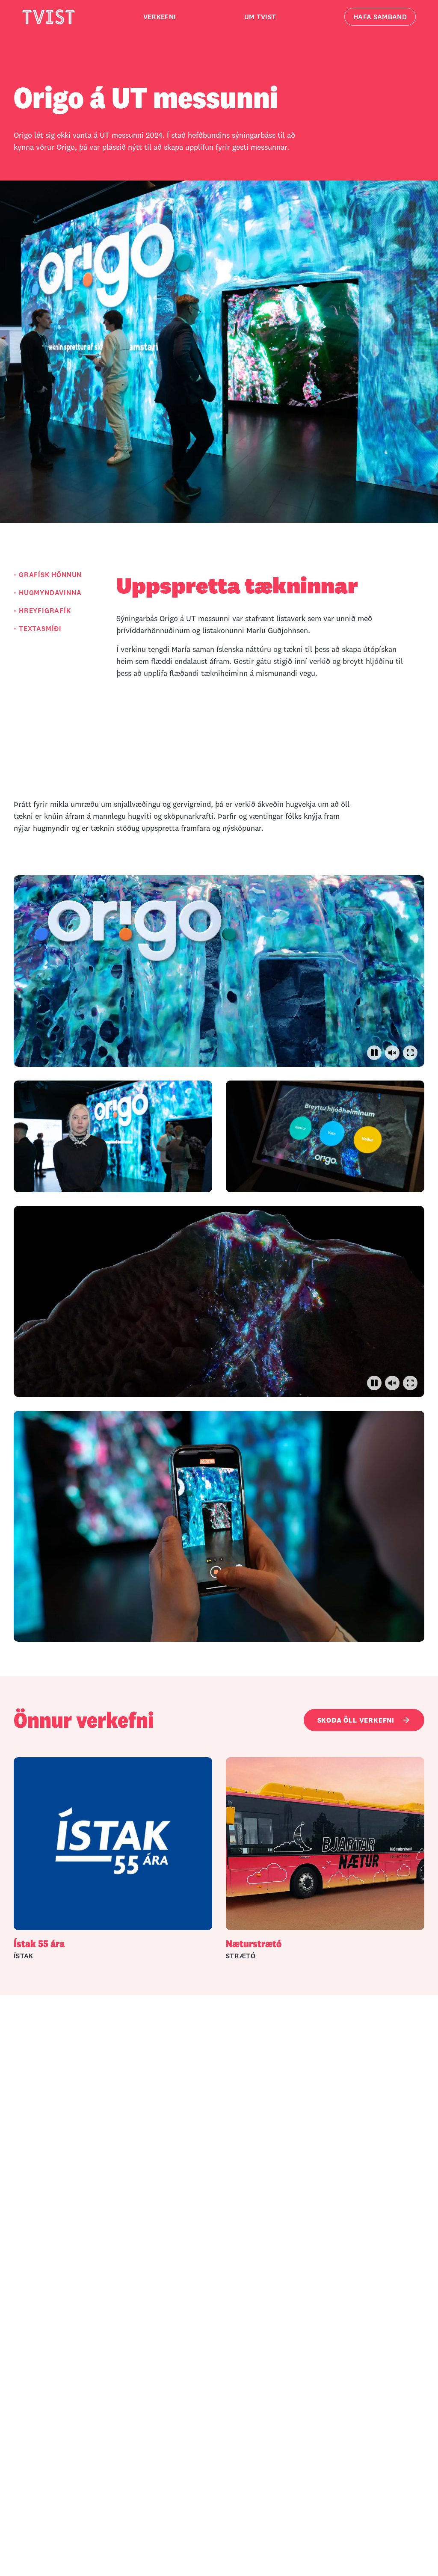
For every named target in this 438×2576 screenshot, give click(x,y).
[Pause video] (374, 1053)
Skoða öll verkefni (356, 1720)
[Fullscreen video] (410, 1053)
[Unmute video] (392, 1053)
